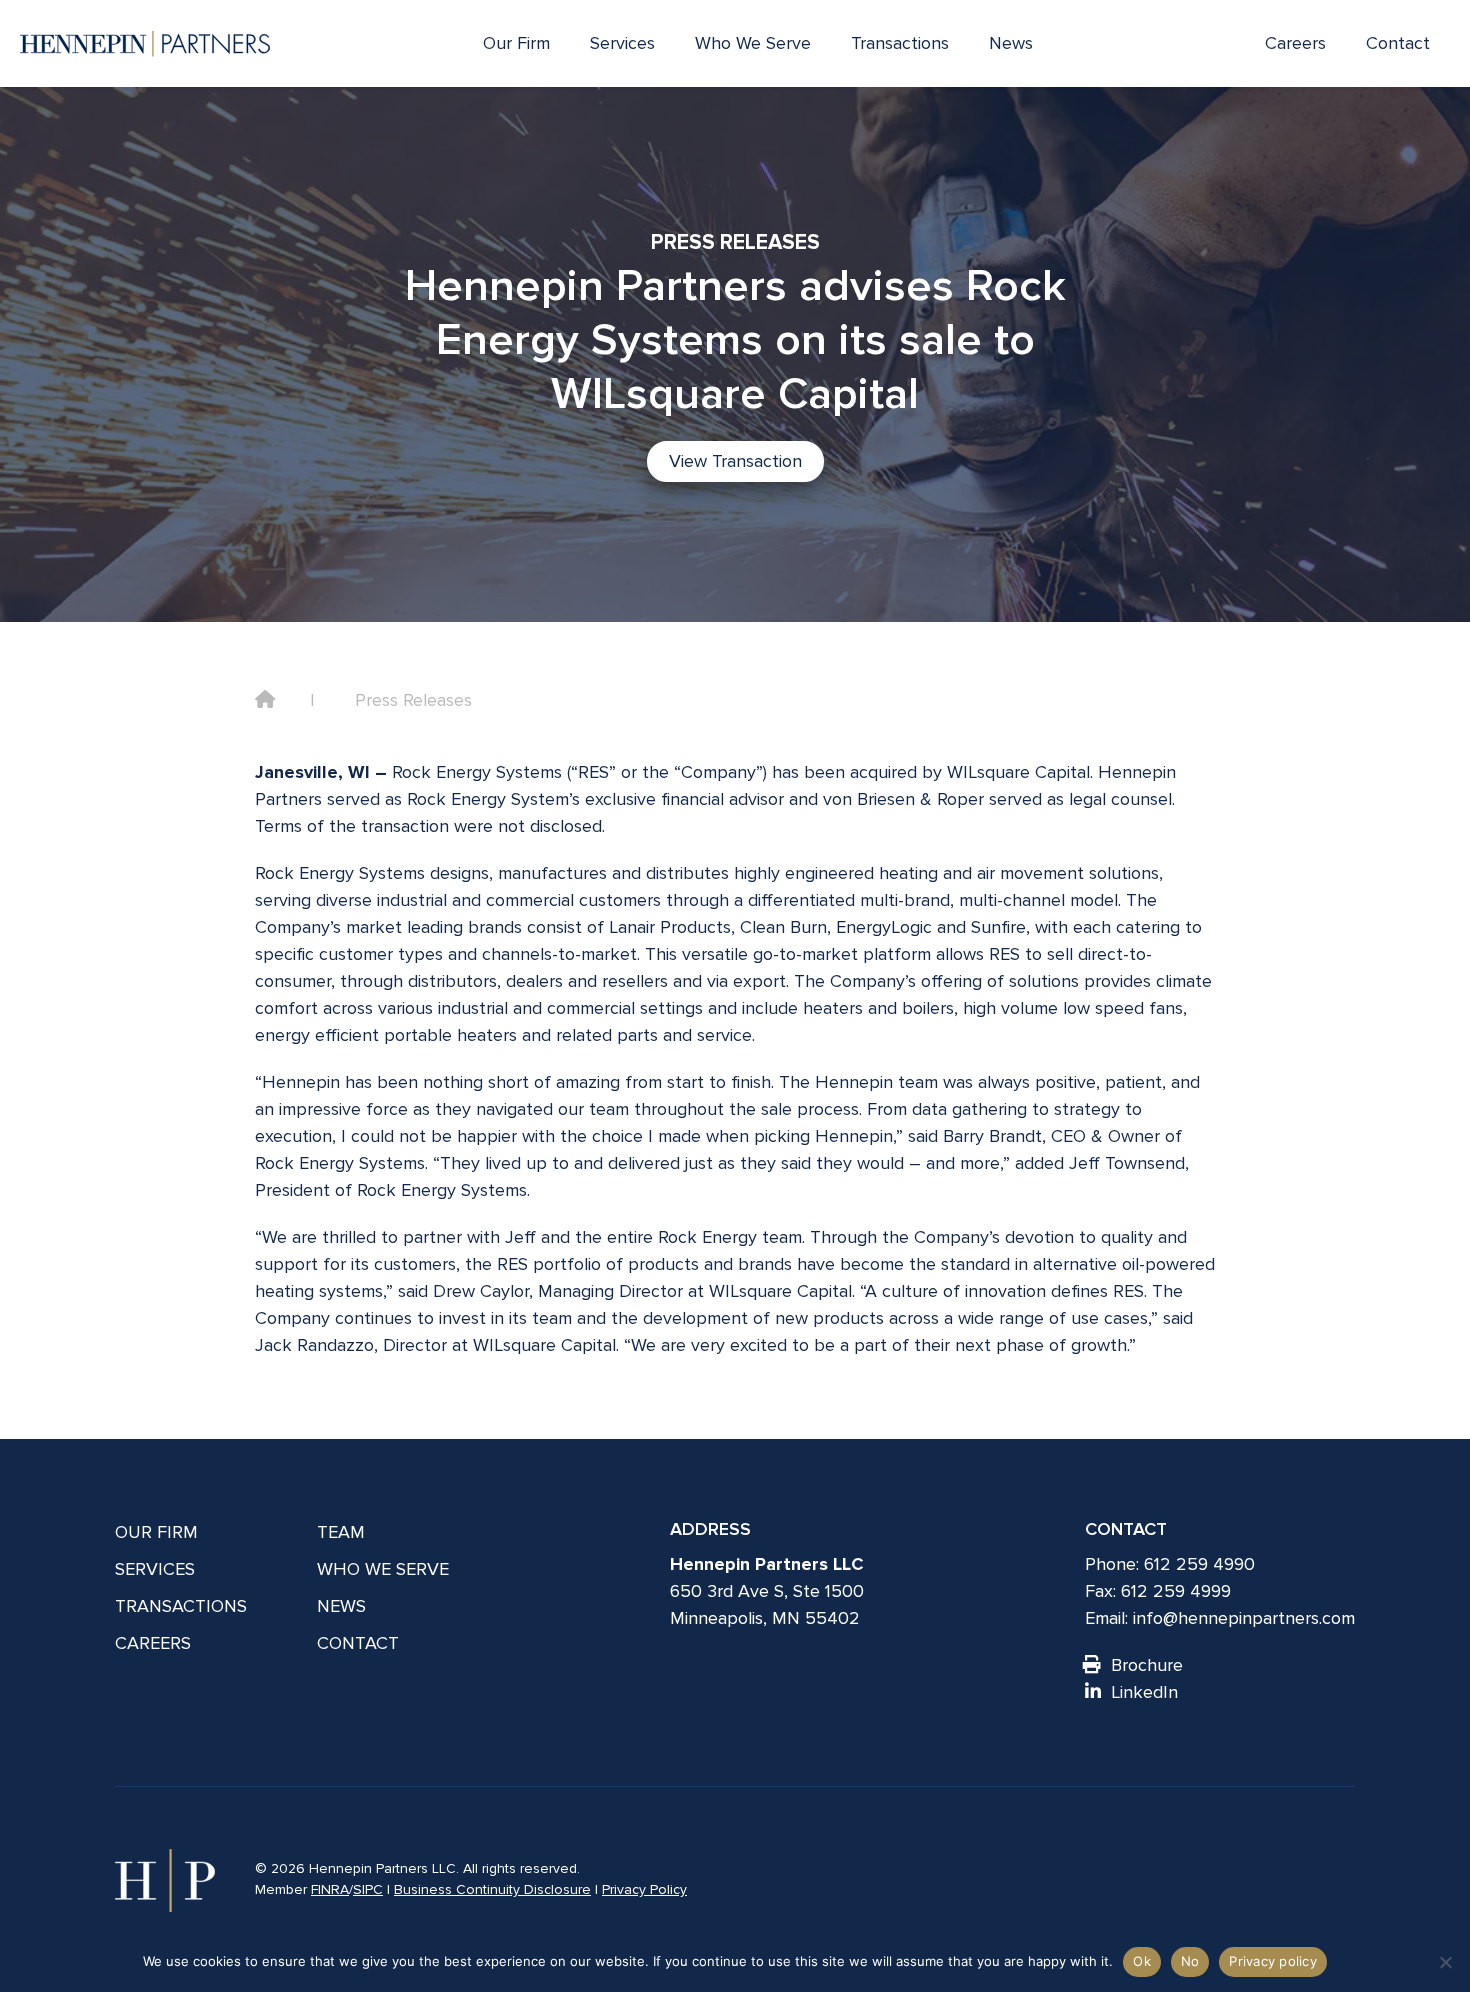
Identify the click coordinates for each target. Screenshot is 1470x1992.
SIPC (368, 1889)
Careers (1295, 43)
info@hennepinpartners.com (1244, 1618)
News (1011, 43)
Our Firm (516, 43)
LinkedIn (1144, 1692)
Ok (1142, 1961)
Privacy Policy (644, 1889)
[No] (1445, 1962)
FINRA (330, 1889)
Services (622, 43)
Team (341, 1532)
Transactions (900, 43)
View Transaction (735, 461)
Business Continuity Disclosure (492, 1889)
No (1190, 1961)
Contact (1398, 43)
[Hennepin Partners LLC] (145, 44)
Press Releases (413, 700)
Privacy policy (1273, 1961)
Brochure (1147, 1665)
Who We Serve (753, 43)
